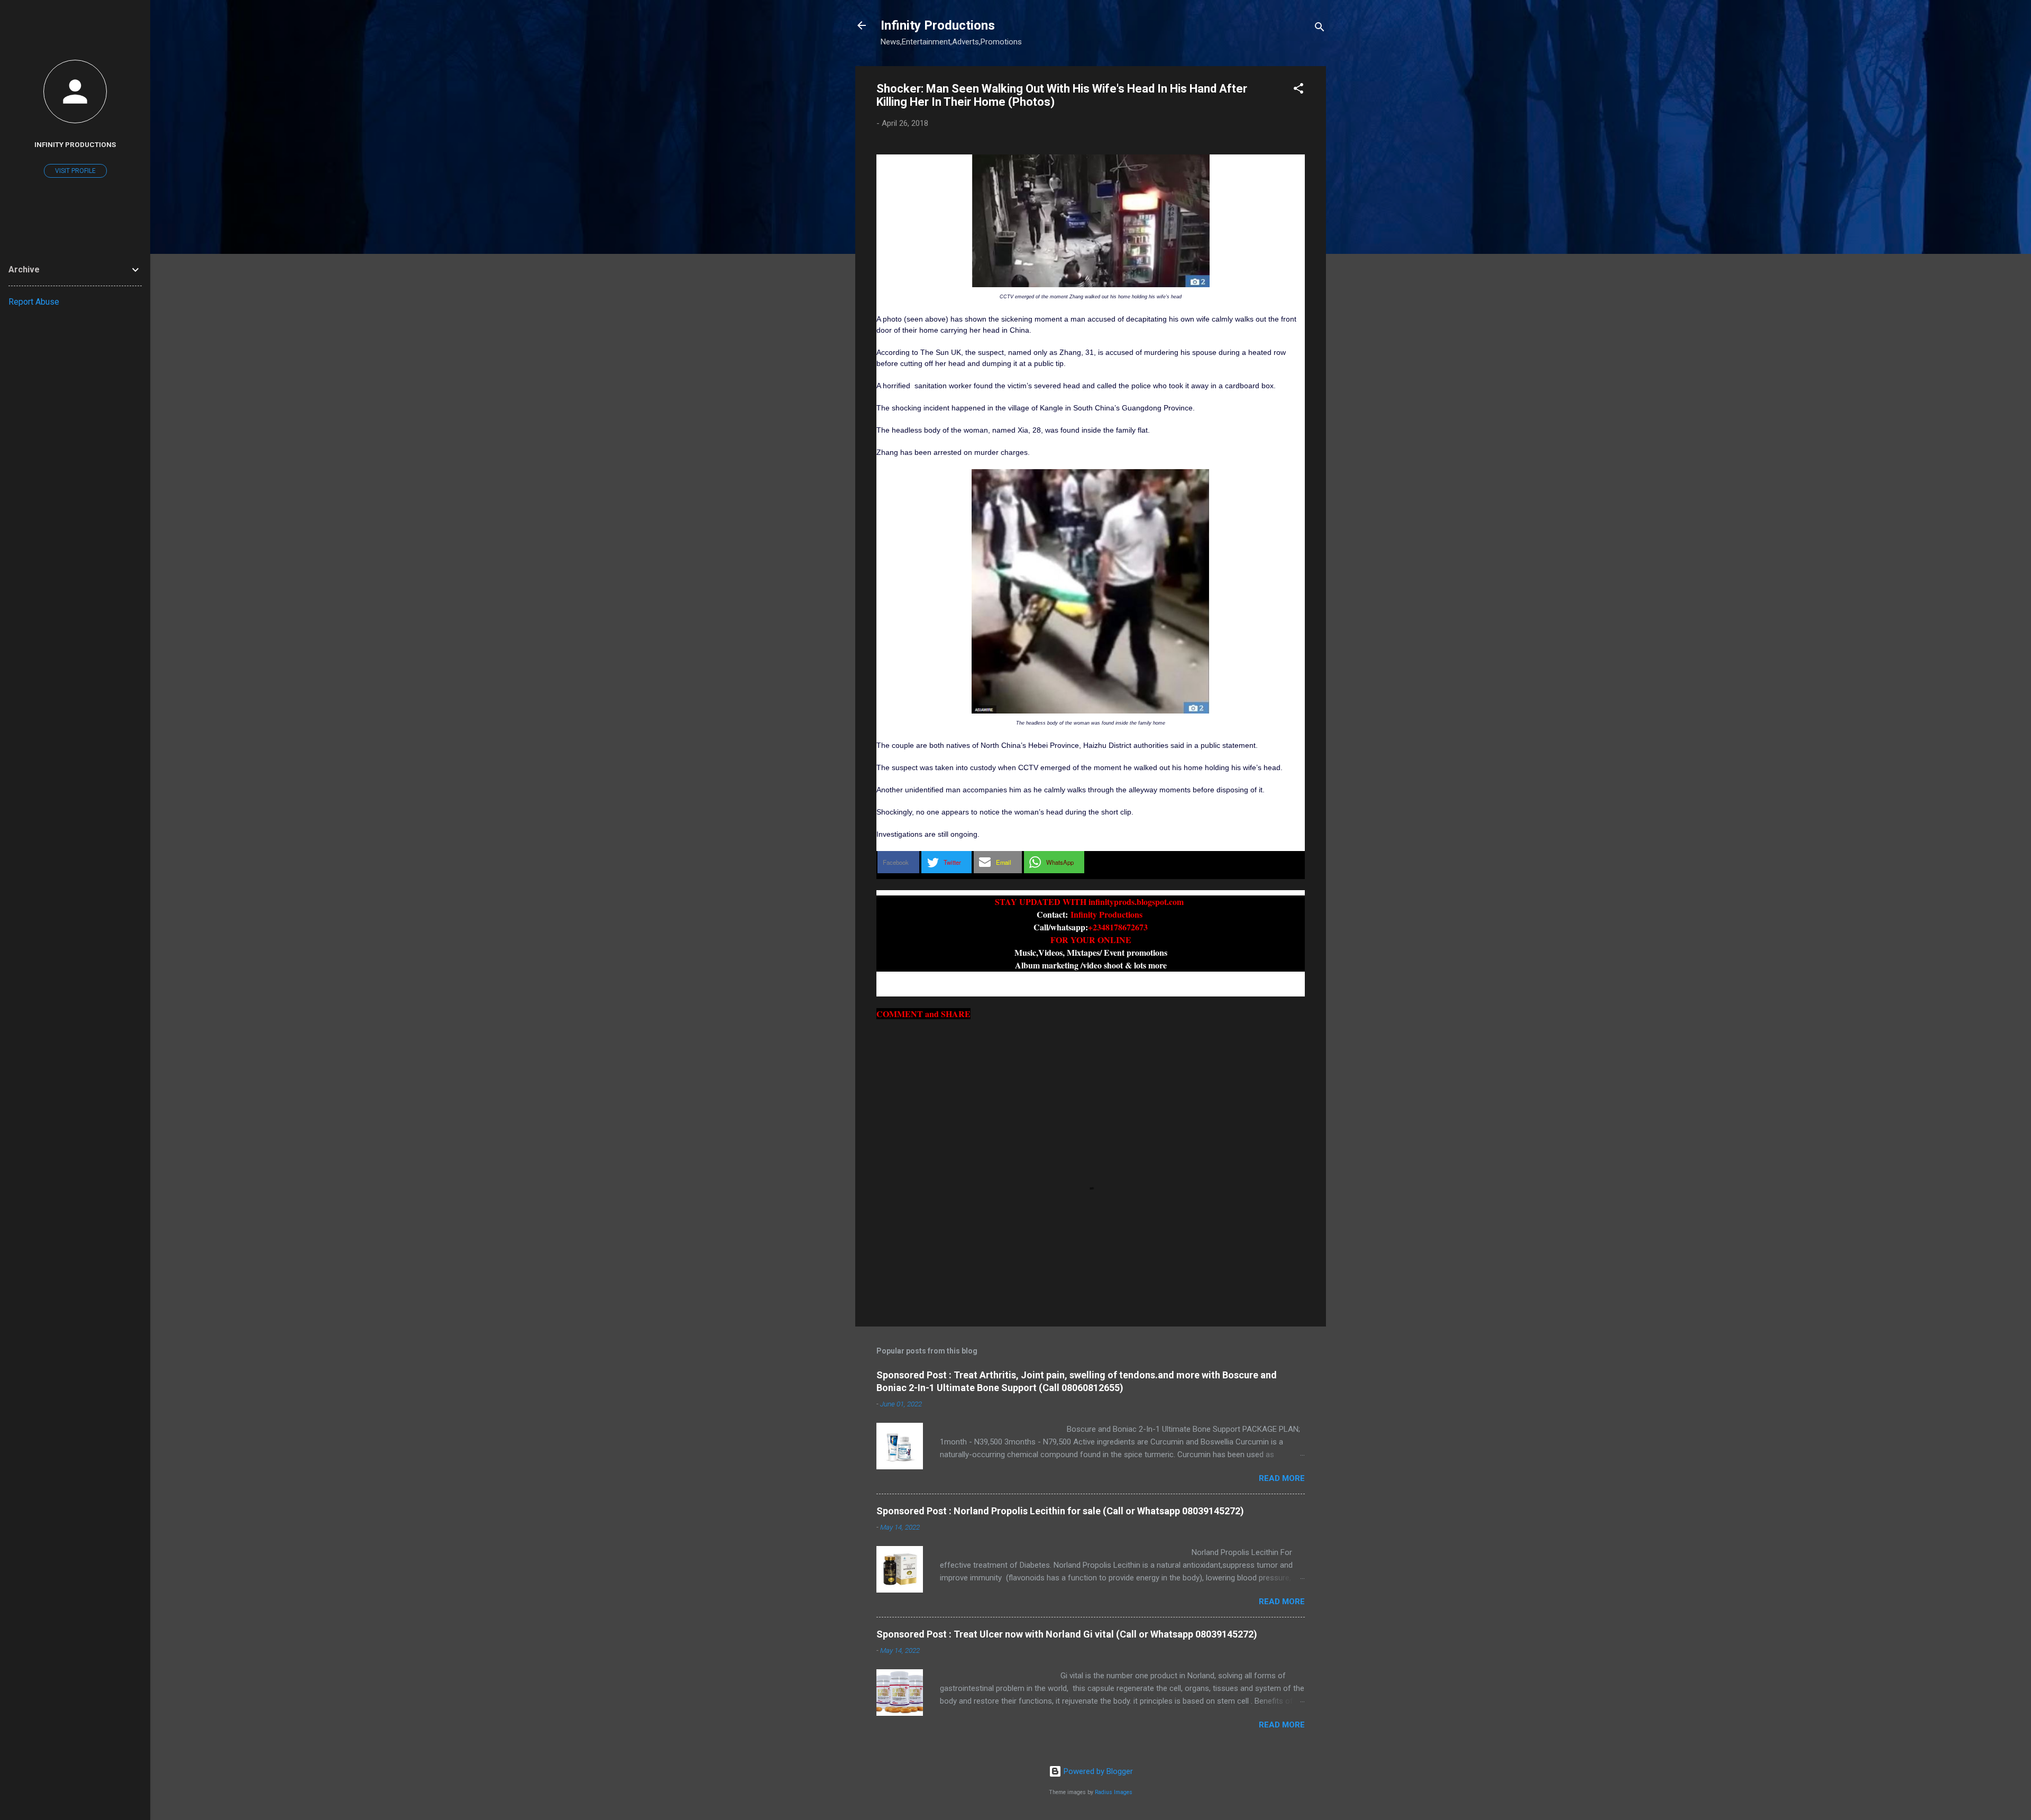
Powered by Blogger (1097, 1771)
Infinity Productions (938, 25)
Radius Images (1114, 1792)
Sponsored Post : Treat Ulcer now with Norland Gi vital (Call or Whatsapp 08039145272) (1067, 1634)
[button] (1298, 90)
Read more (1282, 1478)
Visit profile (75, 171)
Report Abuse (34, 302)
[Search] (1320, 29)
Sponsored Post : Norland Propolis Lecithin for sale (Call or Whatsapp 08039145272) (1060, 1511)
